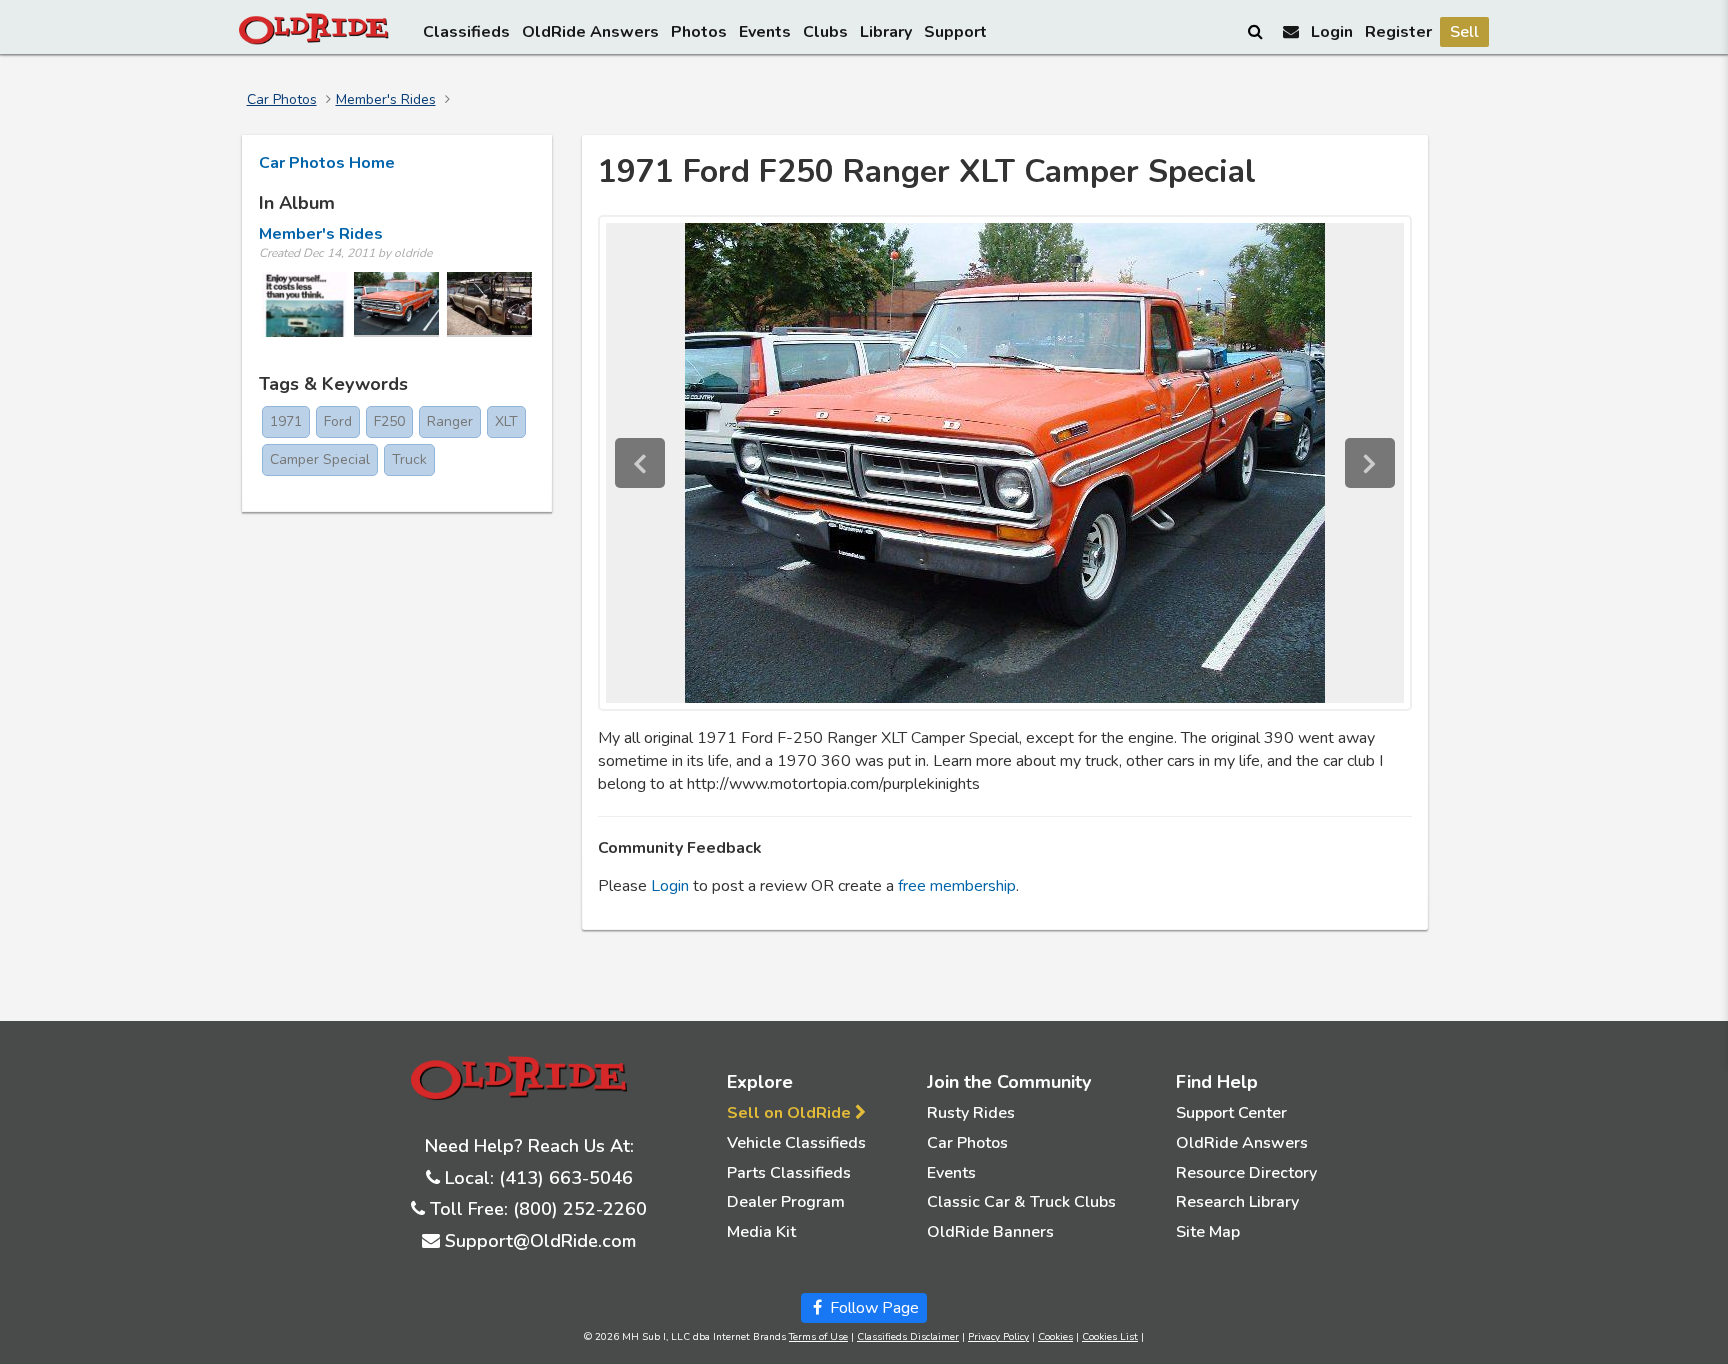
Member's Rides (386, 99)
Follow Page (872, 1308)
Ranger (450, 421)
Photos (699, 32)
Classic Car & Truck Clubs (1021, 1202)
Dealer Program (786, 1202)
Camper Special (320, 459)
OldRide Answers (590, 32)
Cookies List (1110, 1337)
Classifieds (466, 32)
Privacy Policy (998, 1337)
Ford (338, 421)
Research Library (1237, 1202)
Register (1398, 32)
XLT (506, 421)
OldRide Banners (990, 1232)
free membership (957, 886)
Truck (409, 459)
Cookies (1055, 1337)
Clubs (825, 32)
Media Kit (761, 1232)
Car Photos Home (327, 163)
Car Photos (282, 99)
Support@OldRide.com (540, 1241)
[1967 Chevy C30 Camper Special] (489, 304)
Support (955, 32)
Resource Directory (1246, 1173)
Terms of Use (818, 1337)
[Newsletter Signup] (1291, 31)
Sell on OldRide (791, 1113)
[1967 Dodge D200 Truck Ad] (304, 304)
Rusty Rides (971, 1113)
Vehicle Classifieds (796, 1143)
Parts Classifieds (789, 1173)
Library (886, 32)
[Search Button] (1257, 31)
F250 (389, 421)
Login (1332, 32)
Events (765, 32)
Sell (1464, 32)
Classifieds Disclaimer (908, 1337)
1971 (286, 421)
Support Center (1231, 1113)
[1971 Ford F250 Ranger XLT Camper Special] (396, 304)
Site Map (1208, 1232)
